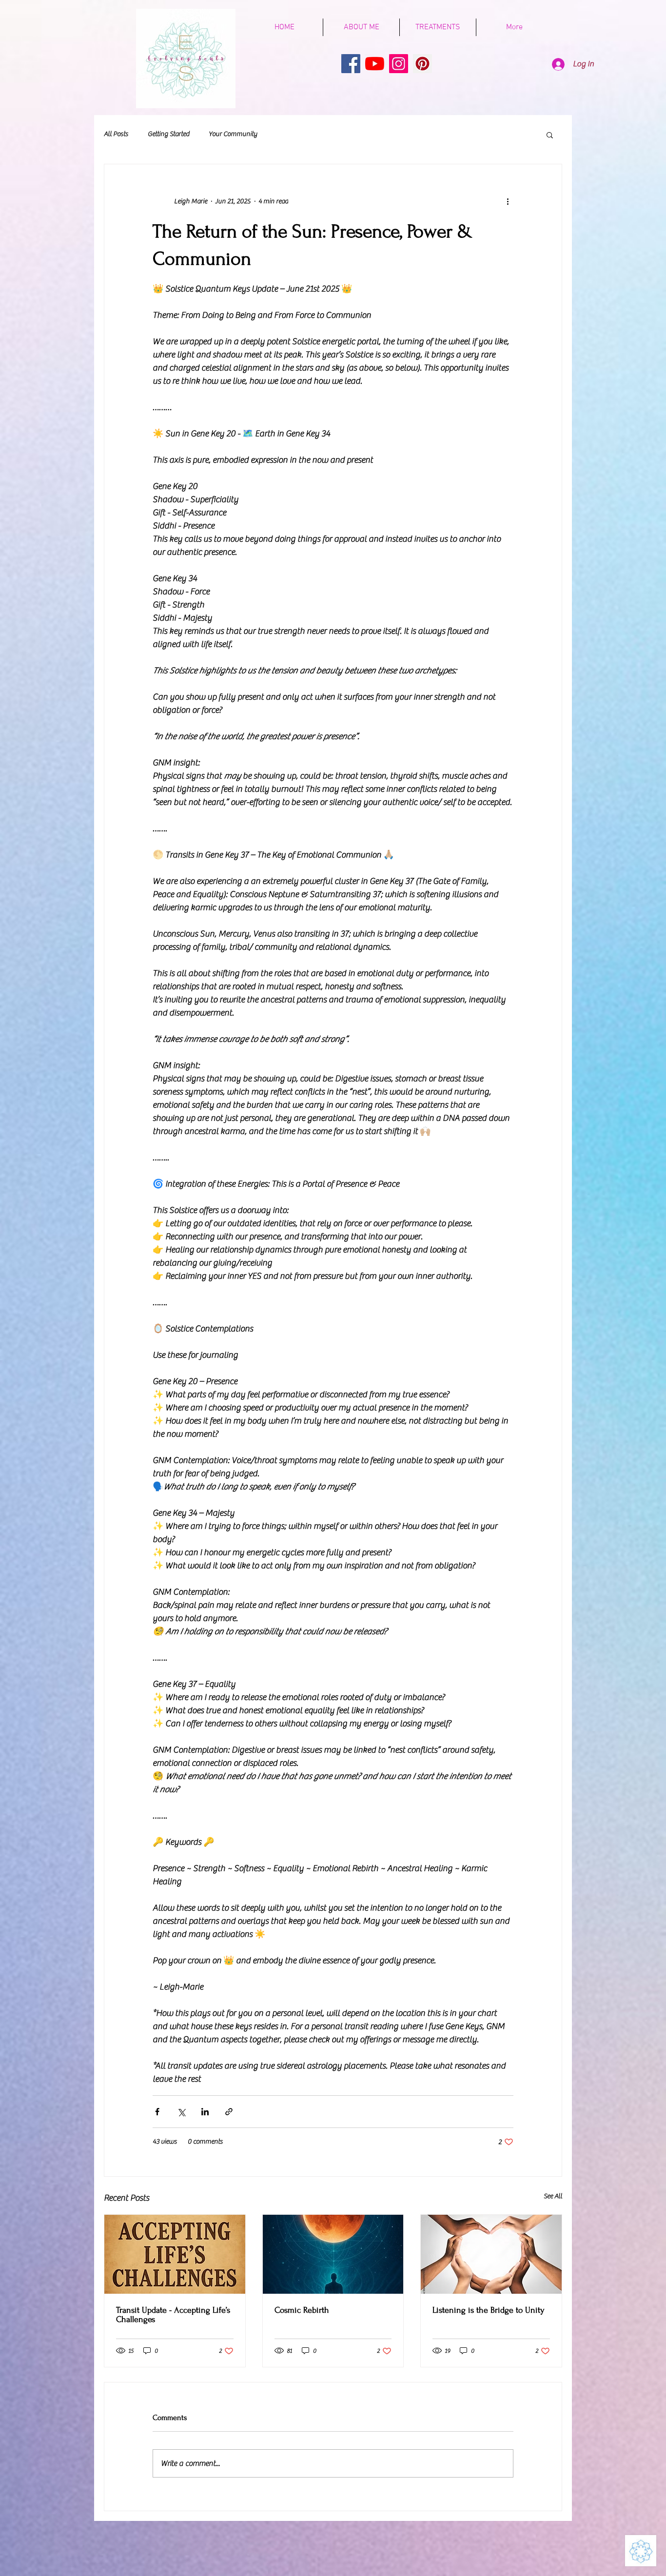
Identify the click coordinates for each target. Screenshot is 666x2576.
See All (553, 2196)
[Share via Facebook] (157, 2112)
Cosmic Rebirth (302, 2310)
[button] (550, 135)
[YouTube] (375, 64)
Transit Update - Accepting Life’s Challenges (173, 2315)
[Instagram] (399, 64)
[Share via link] (229, 2112)
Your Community (233, 134)
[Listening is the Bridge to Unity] (491, 2254)
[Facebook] (351, 64)
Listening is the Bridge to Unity (489, 2310)
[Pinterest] (422, 64)
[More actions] (508, 201)
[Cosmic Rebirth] (333, 2254)
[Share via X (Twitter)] (181, 2112)
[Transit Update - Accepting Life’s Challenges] (175, 2254)
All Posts (116, 134)
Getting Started (168, 134)
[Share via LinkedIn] (205, 2112)
